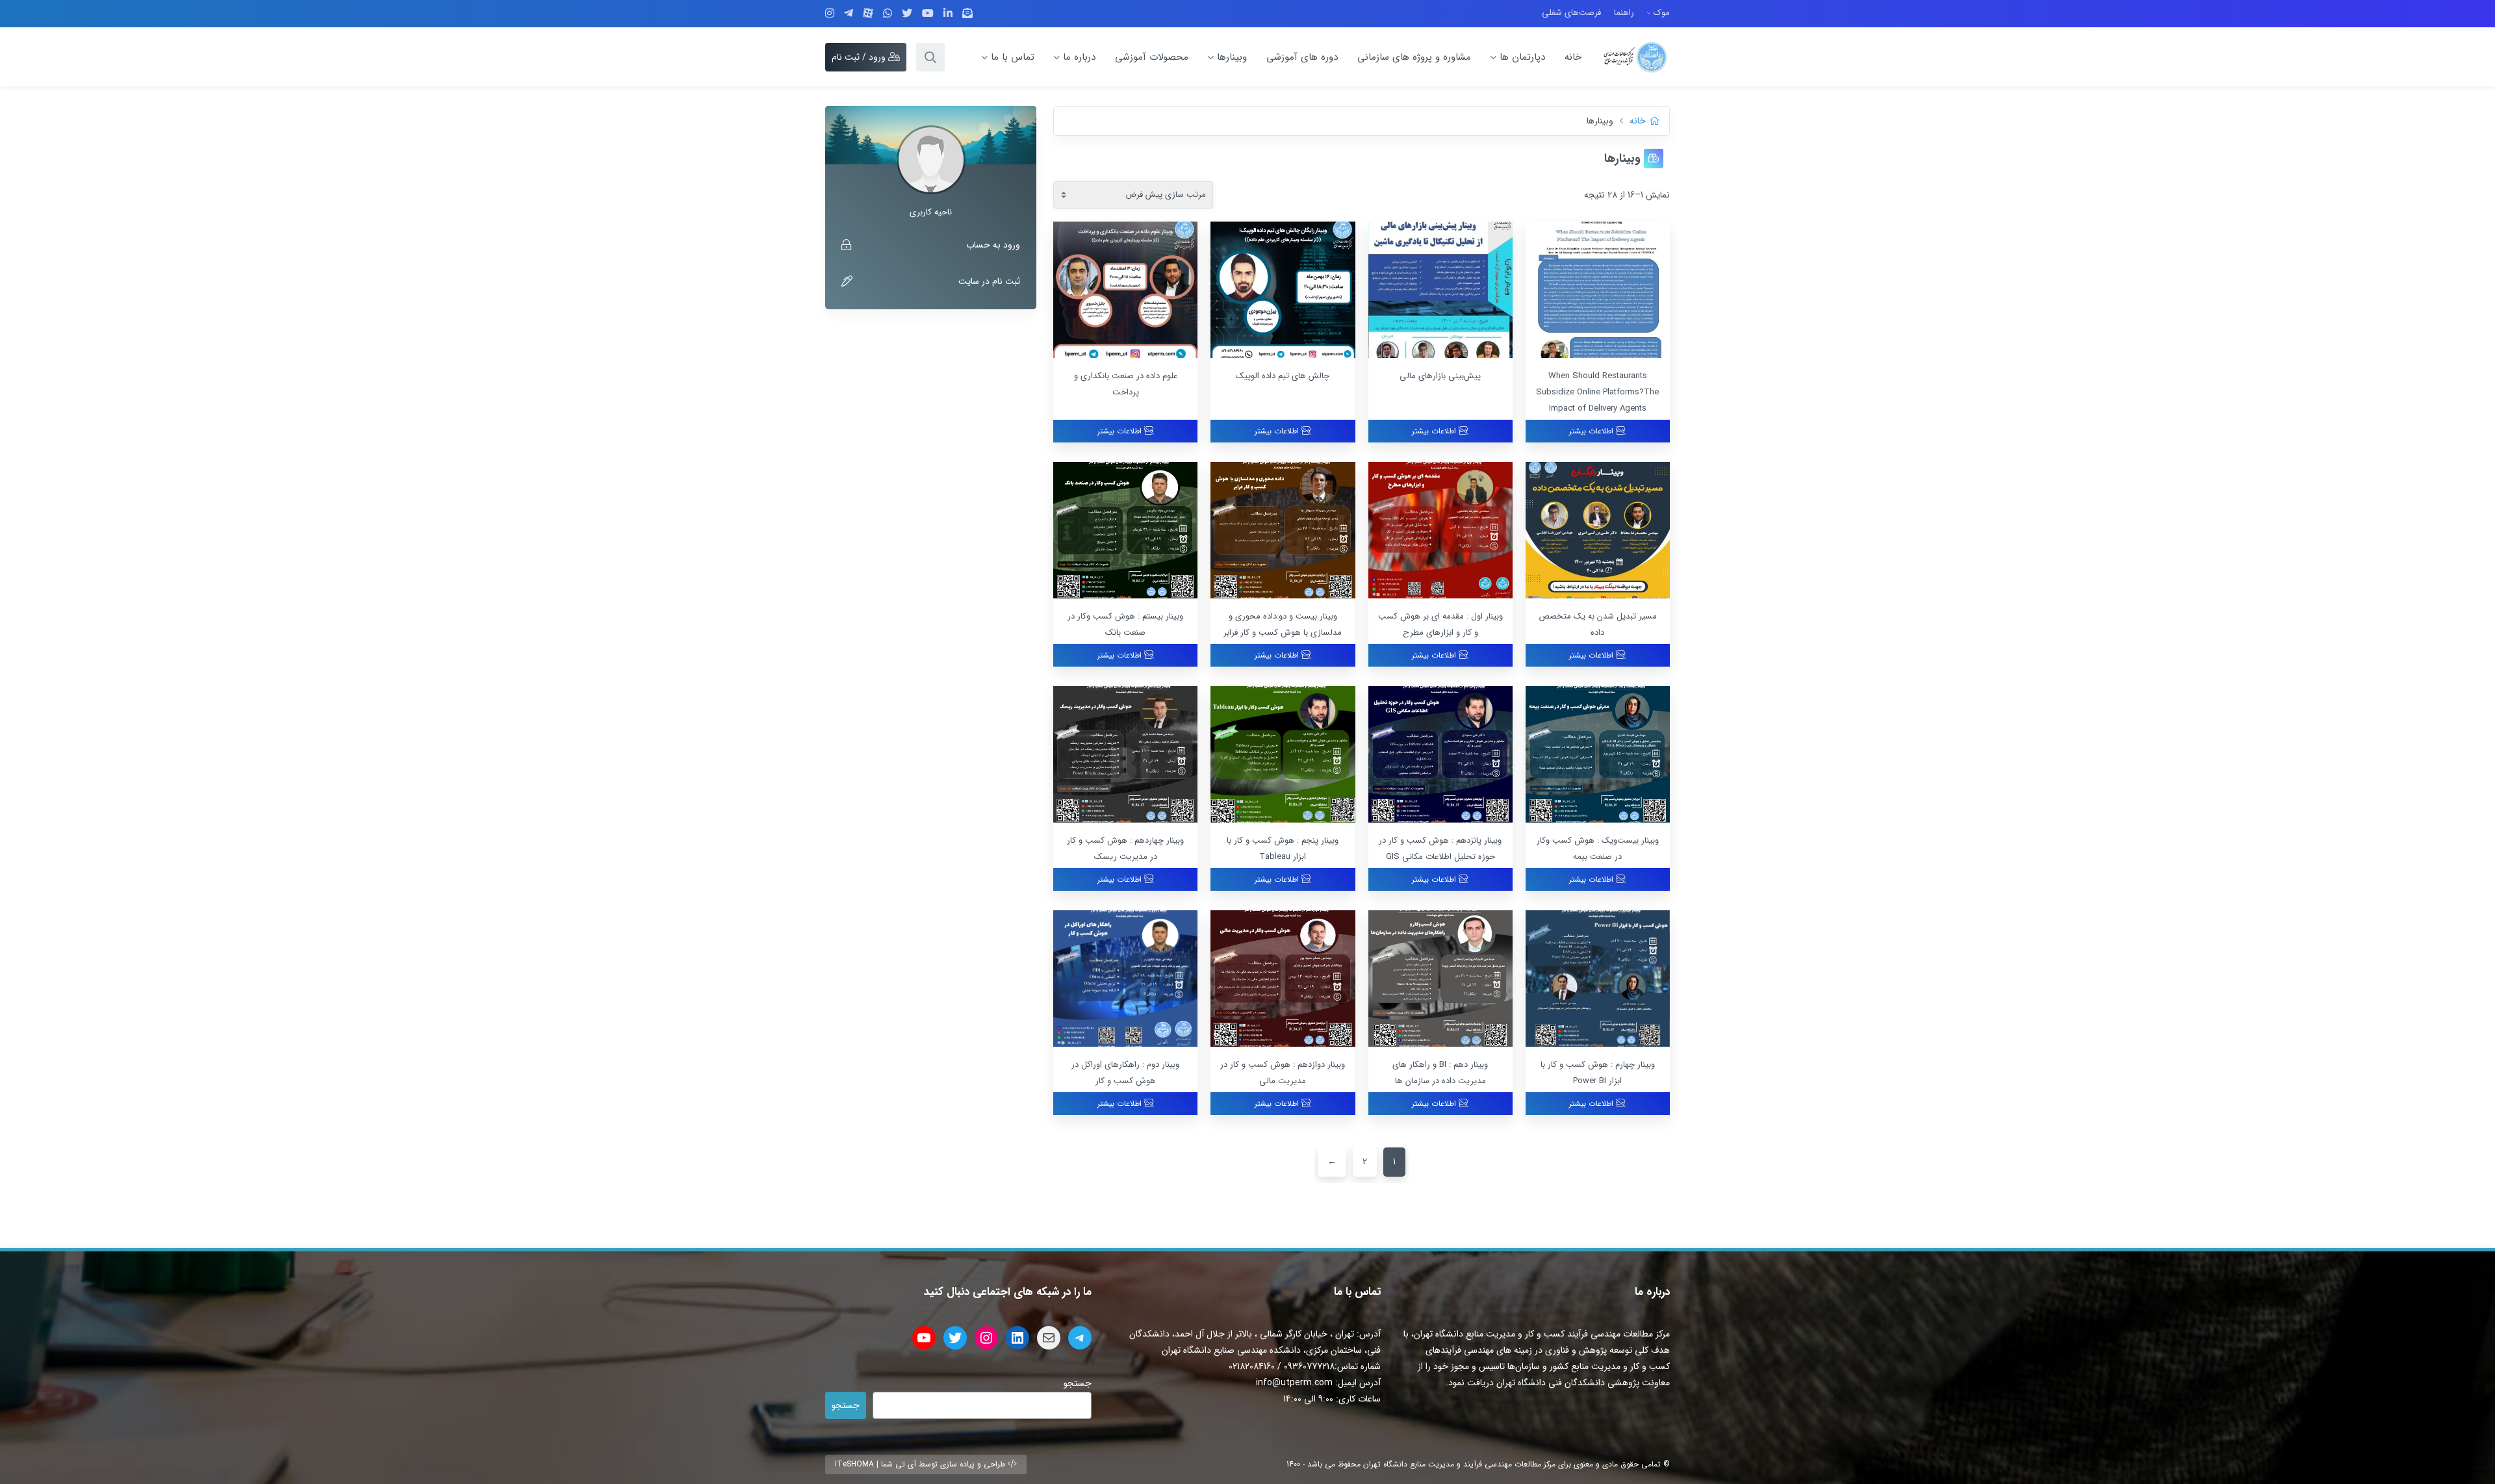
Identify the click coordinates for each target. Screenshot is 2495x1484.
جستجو (1078, 1383)
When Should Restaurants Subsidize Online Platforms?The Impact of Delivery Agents (1597, 392)
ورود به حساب (993, 245)
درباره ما (1079, 57)
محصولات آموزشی (1152, 57)
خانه (1573, 57)
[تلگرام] (849, 14)
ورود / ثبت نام (860, 57)
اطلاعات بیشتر (1593, 431)
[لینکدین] (948, 14)
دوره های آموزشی (1302, 57)
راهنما (1624, 13)
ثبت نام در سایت (989, 281)
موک (1662, 13)
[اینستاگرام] (830, 14)
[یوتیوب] (928, 14)
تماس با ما (1013, 57)
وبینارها (1232, 57)
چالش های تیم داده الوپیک (1283, 376)
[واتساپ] (888, 14)
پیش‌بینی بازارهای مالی (1440, 376)
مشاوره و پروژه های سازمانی (1414, 57)
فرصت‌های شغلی (1571, 13)
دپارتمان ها (1522, 57)
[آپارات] (868, 13)
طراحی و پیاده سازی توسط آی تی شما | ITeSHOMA (921, 1464)
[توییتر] (907, 14)
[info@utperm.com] (967, 14)
